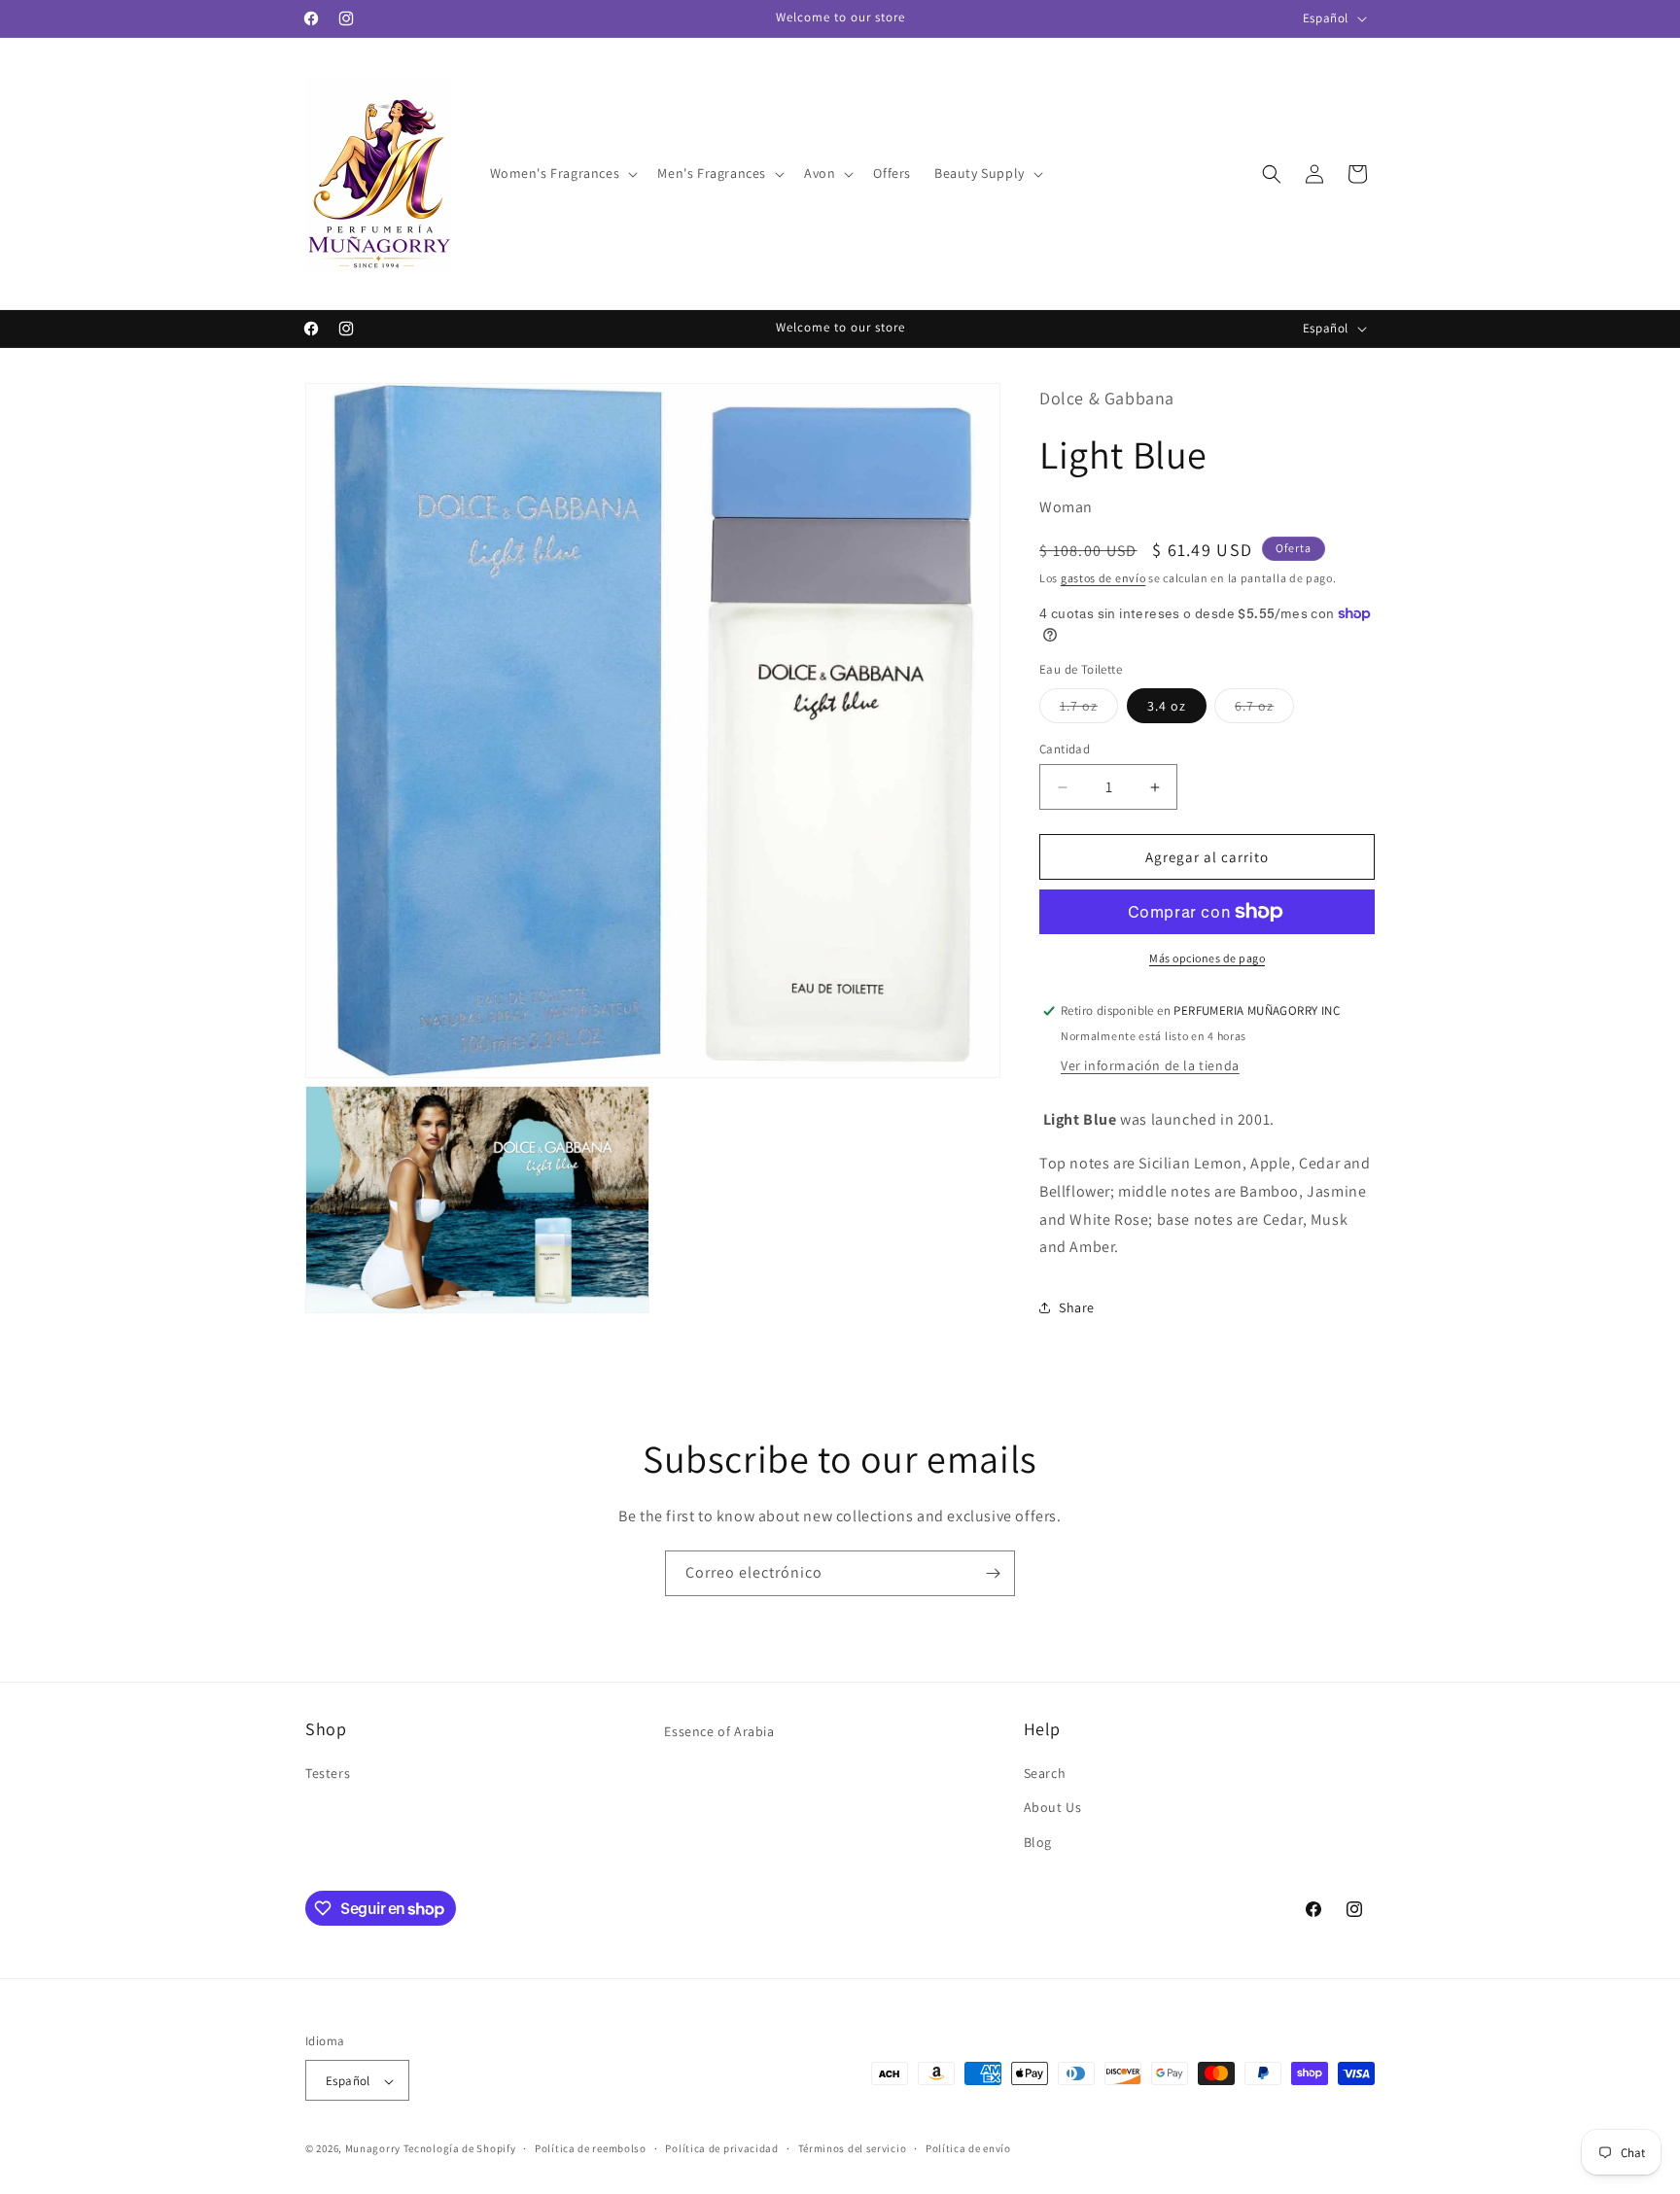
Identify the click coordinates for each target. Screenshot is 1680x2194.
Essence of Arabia (719, 1731)
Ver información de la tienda (1150, 1065)
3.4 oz (1167, 706)
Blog (1038, 1842)
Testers (328, 1774)
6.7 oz (1264, 710)
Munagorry (373, 2149)
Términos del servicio (853, 2148)
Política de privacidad (721, 2148)
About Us (1053, 1808)
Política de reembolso (591, 2148)
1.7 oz (1089, 710)
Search (1045, 1774)
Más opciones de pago (1207, 958)
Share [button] (1077, 1307)
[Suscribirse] (993, 1573)
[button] (562, 173)
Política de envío (968, 2148)
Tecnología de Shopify (460, 2149)
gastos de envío (1103, 578)
